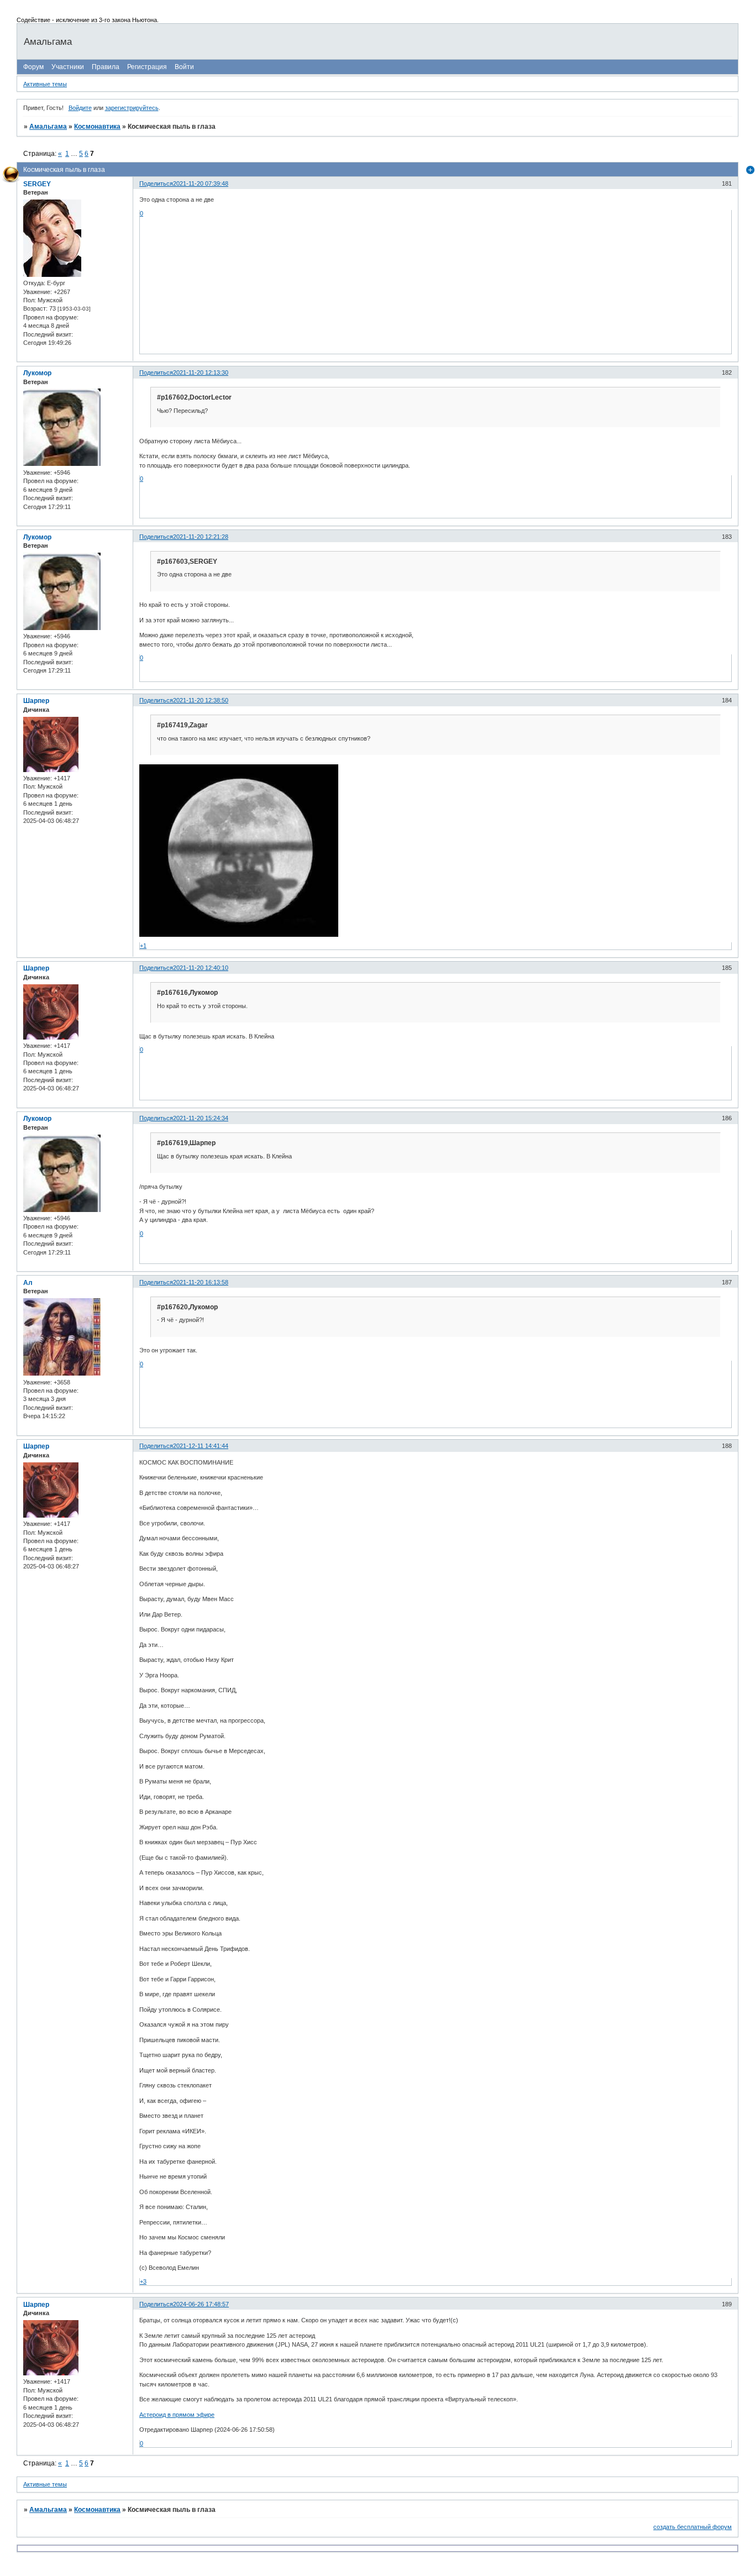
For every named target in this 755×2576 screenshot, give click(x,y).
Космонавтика (97, 127)
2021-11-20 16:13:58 (201, 1282)
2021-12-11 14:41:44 (201, 1446)
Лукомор (37, 373)
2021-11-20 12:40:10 (201, 968)
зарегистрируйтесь (132, 108)
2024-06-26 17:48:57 (201, 2304)
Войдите (80, 108)
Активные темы (45, 84)
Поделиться (156, 183)
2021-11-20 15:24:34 (201, 1118)
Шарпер (36, 701)
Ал (28, 1283)
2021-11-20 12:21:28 (201, 537)
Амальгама (48, 127)
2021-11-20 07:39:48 (201, 183)
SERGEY (37, 184)
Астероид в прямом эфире (177, 2415)
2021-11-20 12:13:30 (201, 373)
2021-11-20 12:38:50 (201, 700)
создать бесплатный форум (693, 2527)
